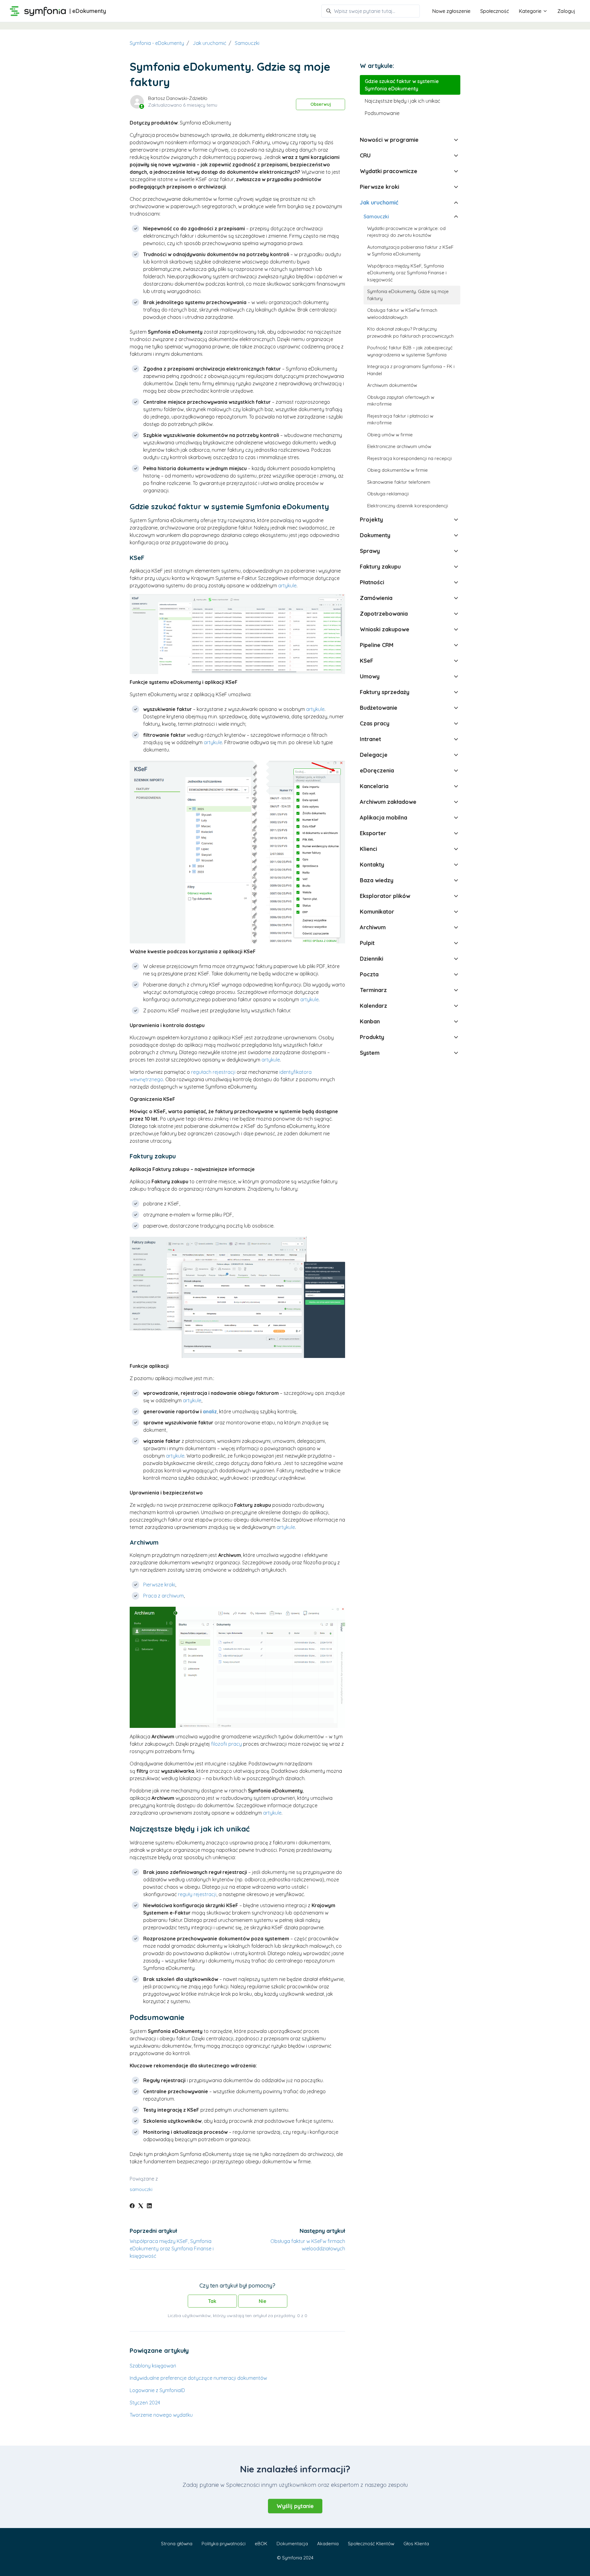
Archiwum (373, 927)
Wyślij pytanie (295, 2506)
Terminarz (373, 990)
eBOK (261, 2544)
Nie (263, 2301)
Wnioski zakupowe (385, 629)
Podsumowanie (382, 113)
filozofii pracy (226, 1744)
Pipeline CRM (377, 645)
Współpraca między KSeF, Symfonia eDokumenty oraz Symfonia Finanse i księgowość (172, 2249)
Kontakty (372, 865)
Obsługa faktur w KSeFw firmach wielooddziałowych (402, 314)
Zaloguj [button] (566, 11)
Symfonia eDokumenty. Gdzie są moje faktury (408, 295)
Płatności (372, 582)
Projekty (371, 520)
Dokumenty (375, 535)
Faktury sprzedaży (385, 692)
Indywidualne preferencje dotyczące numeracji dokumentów (198, 2378)
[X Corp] (141, 2206)
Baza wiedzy (377, 880)
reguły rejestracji (197, 1894)
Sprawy (370, 551)
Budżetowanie (379, 708)
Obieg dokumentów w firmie (397, 470)
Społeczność (495, 11)
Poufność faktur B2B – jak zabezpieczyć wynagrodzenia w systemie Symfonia (410, 351)
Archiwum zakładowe (388, 802)
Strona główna (177, 2544)
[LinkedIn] (149, 2206)
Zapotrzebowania (384, 614)
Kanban (370, 1021)
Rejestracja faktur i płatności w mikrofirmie (400, 419)
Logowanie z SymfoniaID (157, 2390)
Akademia (328, 2544)
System (370, 1053)
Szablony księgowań (153, 2366)
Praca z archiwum (163, 1596)
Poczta (369, 974)
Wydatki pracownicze (389, 171)
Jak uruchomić (209, 43)
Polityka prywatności (224, 2544)
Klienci (368, 849)
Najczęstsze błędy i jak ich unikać (402, 101)
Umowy (370, 676)
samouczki (141, 2189)
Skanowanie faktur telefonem (399, 482)
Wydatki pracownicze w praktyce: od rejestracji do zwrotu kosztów (406, 232)
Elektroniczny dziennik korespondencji (408, 506)
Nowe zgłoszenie (451, 11)
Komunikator (377, 912)
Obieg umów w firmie (390, 435)
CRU (365, 155)
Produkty (372, 1037)
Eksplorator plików (385, 896)
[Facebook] (132, 2206)
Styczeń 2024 (145, 2403)
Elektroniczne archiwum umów (399, 446)
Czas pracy (375, 723)
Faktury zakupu (380, 567)
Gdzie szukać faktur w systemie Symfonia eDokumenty (402, 85)
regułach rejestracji (213, 1072)
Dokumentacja (292, 2544)
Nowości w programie (389, 140)
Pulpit (367, 943)
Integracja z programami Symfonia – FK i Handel (411, 370)
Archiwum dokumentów (392, 385)
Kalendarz (374, 1006)
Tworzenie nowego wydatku (161, 2415)
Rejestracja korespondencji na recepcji (409, 458)
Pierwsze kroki (159, 1585)
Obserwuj (321, 104)
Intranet (370, 739)
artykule (287, 585)
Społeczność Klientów (371, 2544)
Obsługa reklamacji (388, 494)
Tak (212, 2301)
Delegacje (374, 755)
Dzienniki (372, 959)
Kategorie (531, 11)
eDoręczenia (377, 770)
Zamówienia (376, 598)
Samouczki (247, 43)
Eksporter (373, 833)
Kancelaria (374, 786)
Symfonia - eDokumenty (157, 43)
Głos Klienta (416, 2544)
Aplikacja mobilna (383, 818)
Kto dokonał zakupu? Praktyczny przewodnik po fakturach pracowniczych (410, 332)
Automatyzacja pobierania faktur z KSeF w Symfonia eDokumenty (410, 251)
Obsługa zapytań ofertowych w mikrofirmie (401, 401)
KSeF (367, 661)
